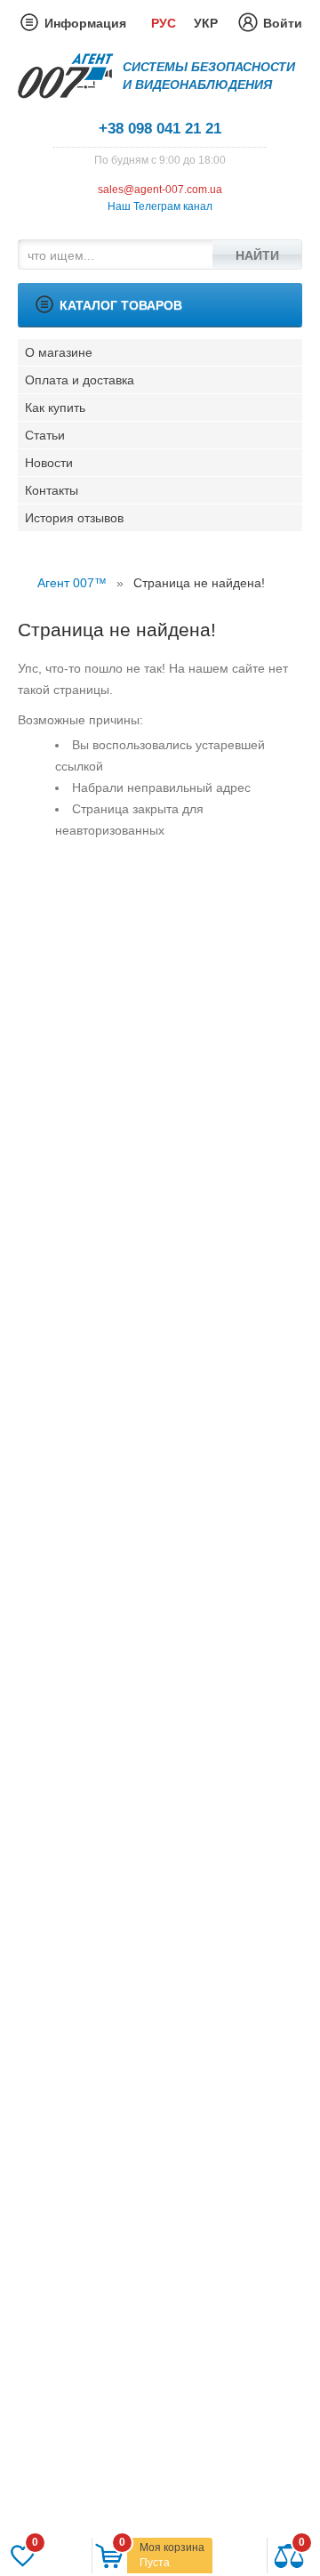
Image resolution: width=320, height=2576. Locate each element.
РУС (164, 23)
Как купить (55, 408)
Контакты (52, 490)
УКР (206, 23)
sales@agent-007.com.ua (160, 190)
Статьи (45, 435)
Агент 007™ (72, 583)
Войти (283, 23)
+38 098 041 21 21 (160, 129)
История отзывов (74, 518)
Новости (49, 463)
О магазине (59, 352)
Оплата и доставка (80, 380)
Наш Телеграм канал (160, 206)
